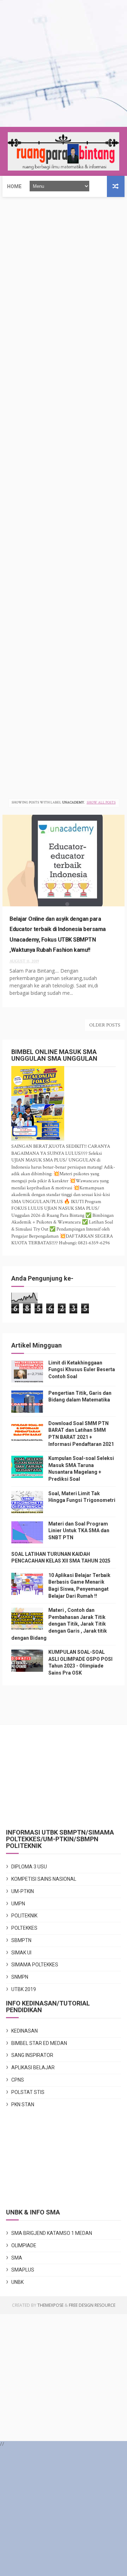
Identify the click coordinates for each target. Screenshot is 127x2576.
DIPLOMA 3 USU (29, 1867)
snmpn (20, 1977)
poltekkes (24, 1928)
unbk (17, 2282)
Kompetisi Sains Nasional (44, 1879)
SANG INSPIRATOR (32, 2055)
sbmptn (21, 1940)
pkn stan (23, 2104)
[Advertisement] (64, 63)
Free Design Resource (92, 2305)
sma (17, 2258)
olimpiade (24, 2245)
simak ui (21, 1953)
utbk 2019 (24, 1989)
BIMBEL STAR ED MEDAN (39, 2043)
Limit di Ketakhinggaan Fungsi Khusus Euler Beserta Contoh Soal (82, 1370)
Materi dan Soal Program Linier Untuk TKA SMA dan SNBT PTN (79, 1531)
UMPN (18, 1904)
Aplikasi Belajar (33, 2067)
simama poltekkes (35, 1965)
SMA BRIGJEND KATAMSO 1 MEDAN (52, 2233)
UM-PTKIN (23, 1891)
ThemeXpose (50, 2305)
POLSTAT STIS (28, 2092)
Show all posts (101, 803)
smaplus (23, 2270)
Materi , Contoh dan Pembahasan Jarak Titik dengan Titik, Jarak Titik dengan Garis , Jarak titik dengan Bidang (59, 1624)
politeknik (24, 1916)
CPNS (18, 2080)
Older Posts (105, 1025)
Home (14, 186)
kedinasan (25, 2031)
